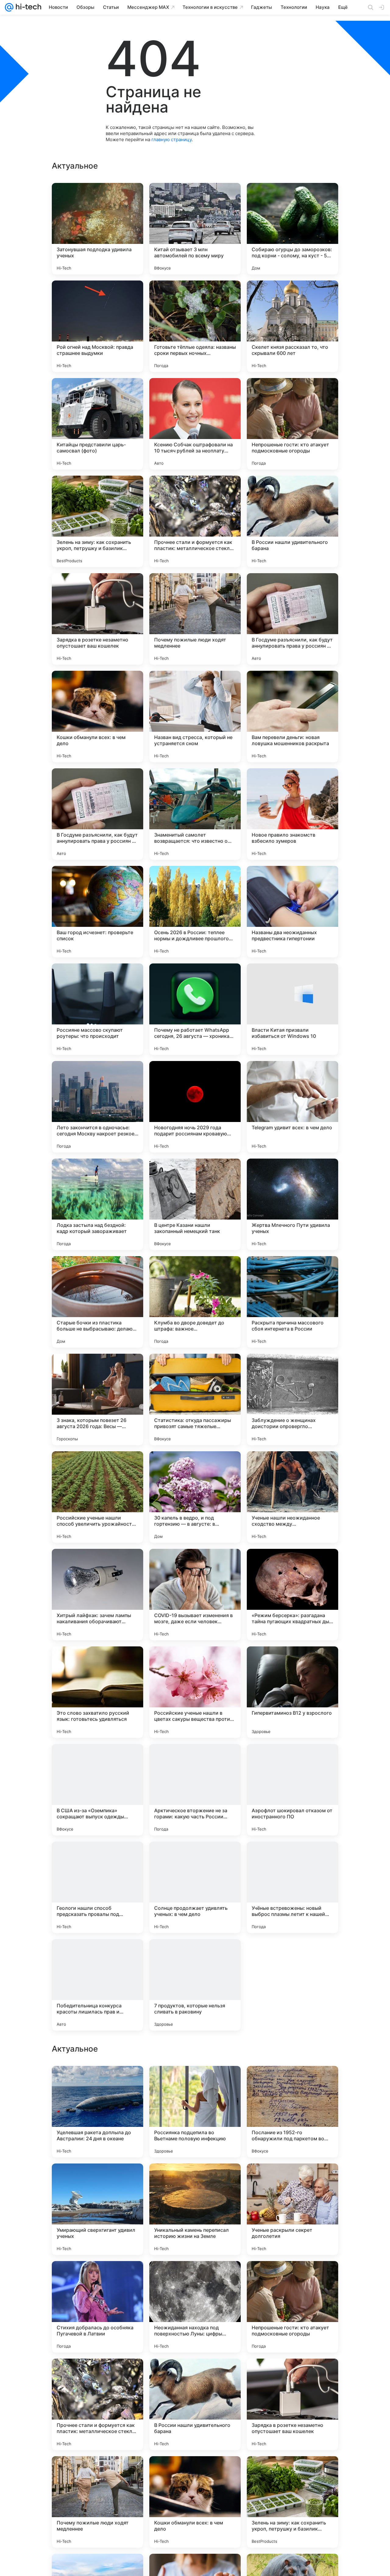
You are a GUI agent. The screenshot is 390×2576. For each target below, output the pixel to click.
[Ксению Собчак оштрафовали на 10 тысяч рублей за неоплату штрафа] (195, 424)
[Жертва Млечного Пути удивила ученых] (292, 1204)
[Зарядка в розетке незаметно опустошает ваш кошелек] (97, 619)
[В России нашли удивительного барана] (292, 521)
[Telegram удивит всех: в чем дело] (292, 1107)
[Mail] (9, 7)
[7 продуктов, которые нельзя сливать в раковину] (195, 1985)
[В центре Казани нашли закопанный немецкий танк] (195, 1204)
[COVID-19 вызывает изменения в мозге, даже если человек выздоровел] (195, 1595)
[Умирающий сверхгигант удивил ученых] (97, 2502)
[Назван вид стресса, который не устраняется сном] (195, 716)
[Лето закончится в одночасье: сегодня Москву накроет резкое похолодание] (97, 1107)
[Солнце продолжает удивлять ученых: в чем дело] (195, 1887)
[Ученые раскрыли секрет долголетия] (292, 2502)
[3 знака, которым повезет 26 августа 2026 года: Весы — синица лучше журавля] (97, 1399)
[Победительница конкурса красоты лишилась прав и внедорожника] (97, 1985)
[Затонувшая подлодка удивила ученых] (97, 229)
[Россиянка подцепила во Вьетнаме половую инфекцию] (195, 2404)
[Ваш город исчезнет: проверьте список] (97, 912)
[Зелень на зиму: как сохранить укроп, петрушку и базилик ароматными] (97, 521)
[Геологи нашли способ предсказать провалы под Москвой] (97, 1887)
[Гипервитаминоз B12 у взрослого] (292, 1692)
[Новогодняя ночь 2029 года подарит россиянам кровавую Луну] (195, 1107)
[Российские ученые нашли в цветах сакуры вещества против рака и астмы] (195, 1692)
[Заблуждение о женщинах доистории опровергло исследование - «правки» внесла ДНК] (292, 1399)
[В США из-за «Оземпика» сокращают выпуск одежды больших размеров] (97, 1790)
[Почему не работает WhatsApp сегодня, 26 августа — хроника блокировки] (195, 1009)
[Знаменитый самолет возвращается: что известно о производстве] (195, 814)
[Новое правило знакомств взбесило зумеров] (292, 814)
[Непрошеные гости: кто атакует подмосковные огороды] (292, 424)
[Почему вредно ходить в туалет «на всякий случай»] (292, 2180)
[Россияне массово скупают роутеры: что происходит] (97, 1009)
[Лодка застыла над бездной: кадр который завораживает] (97, 1204)
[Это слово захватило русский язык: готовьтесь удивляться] (97, 1692)
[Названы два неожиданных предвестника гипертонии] (292, 912)
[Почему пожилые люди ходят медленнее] (195, 619)
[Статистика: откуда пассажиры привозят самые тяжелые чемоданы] (195, 1399)
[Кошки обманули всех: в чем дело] (97, 716)
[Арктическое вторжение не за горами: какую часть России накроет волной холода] (195, 1790)
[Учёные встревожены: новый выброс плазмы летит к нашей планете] (292, 1887)
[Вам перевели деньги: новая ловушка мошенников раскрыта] (292, 716)
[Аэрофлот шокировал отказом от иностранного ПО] (292, 1790)
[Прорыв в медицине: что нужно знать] (195, 2180)
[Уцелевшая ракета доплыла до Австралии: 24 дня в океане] (97, 2404)
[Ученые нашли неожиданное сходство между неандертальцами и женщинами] (292, 1497)
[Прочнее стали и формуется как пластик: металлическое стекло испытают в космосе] (195, 521)
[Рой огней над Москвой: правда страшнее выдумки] (97, 326)
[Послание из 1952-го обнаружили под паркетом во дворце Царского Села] (292, 2404)
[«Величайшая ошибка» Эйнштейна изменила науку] (195, 2082)
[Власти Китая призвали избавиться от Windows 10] (292, 1009)
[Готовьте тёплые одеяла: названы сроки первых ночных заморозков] (195, 326)
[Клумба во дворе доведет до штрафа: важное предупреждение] (195, 1302)
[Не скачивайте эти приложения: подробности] (292, 1985)
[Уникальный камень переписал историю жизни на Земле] (195, 2502)
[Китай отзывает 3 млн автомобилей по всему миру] (195, 229)
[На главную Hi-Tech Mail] (27, 7)
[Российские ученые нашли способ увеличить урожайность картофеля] (97, 1497)
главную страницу (172, 139)
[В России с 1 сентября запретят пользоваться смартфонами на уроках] (97, 2278)
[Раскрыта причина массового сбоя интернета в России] (292, 1302)
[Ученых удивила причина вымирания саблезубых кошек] (292, 2082)
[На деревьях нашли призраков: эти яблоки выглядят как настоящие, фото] (97, 2082)
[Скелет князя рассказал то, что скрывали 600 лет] (292, 326)
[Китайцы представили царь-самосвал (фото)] (97, 424)
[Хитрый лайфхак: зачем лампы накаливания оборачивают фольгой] (97, 1595)
